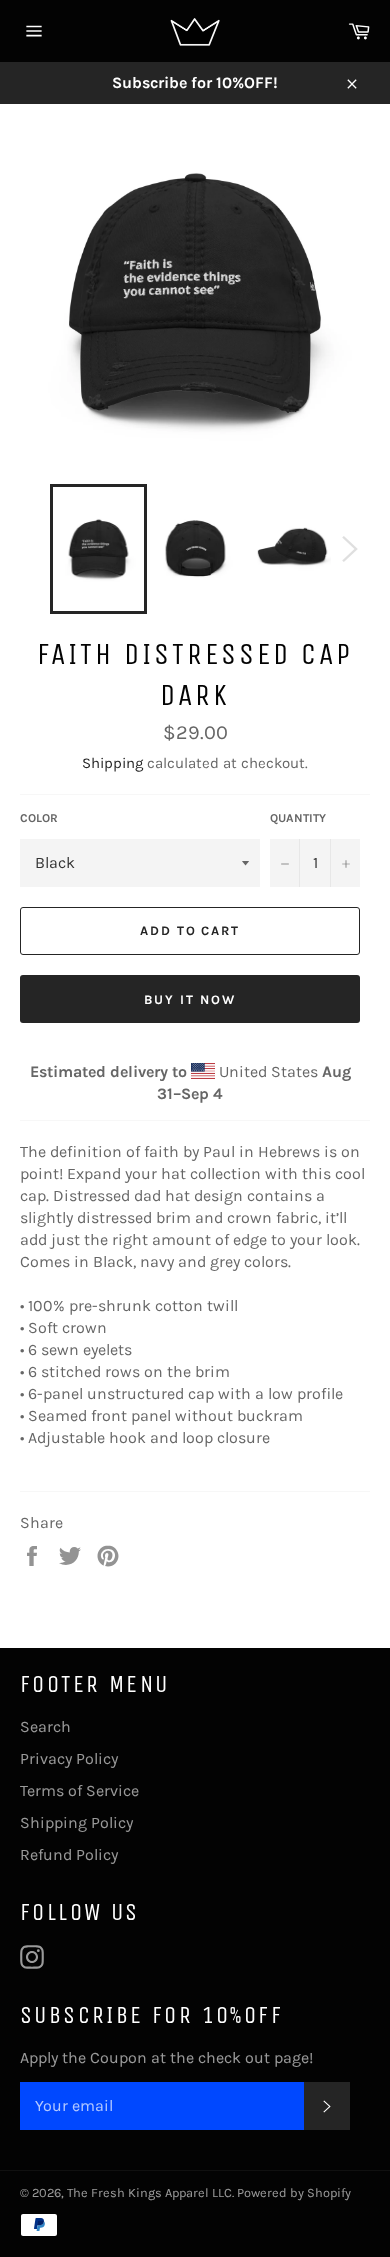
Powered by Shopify (294, 2192)
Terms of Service (79, 1790)
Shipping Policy (76, 1822)
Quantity (298, 818)
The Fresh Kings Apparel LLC (149, 2192)
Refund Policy (69, 1854)
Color (39, 818)
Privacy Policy (69, 1758)
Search (45, 1726)
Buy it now (190, 999)
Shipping (112, 763)
